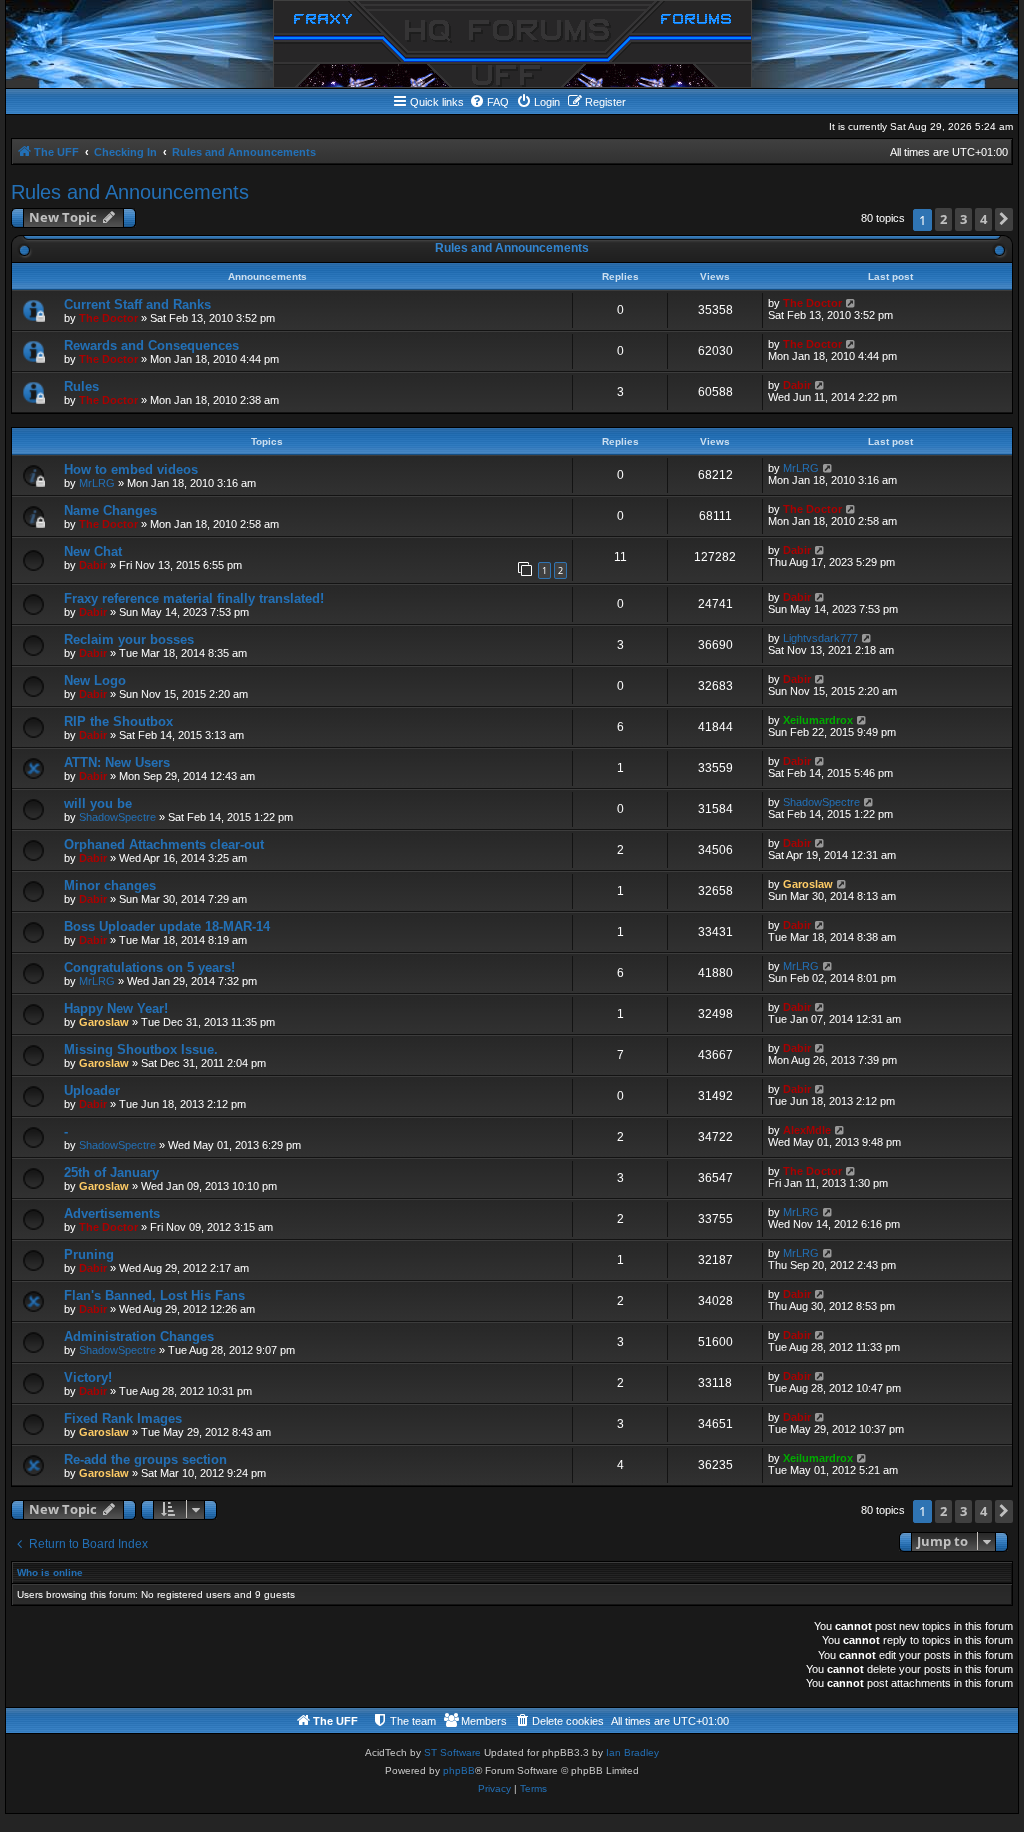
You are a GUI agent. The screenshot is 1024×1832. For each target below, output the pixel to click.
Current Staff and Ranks (137, 304)
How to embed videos (131, 469)
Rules (81, 386)
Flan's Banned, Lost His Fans (154, 1295)
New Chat (93, 551)
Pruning (89, 1254)
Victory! (88, 1377)
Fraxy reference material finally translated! (194, 598)
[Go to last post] (851, 303)
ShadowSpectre (117, 817)
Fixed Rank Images (123, 1418)
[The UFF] (512, 44)
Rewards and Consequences (151, 345)
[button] (1004, 219)
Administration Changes (139, 1336)
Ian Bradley (632, 1752)
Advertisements (112, 1213)
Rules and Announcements (130, 192)
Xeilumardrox (818, 720)
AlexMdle (807, 1130)
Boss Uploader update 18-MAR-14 (167, 926)
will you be (98, 803)
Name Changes (110, 510)
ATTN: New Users (117, 762)
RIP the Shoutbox (118, 721)
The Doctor (108, 318)
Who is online (50, 1572)
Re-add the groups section (145, 1459)
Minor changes (110, 885)
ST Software (452, 1752)
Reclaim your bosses (129, 639)
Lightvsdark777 (820, 638)
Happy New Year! (116, 1008)
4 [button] (983, 219)
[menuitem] (489, 102)
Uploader (92, 1090)
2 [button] (943, 219)
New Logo (95, 680)
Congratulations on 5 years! (149, 967)
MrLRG (97, 483)
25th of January (111, 1172)
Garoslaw (808, 884)
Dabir (797, 385)
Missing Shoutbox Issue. (141, 1049)
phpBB (459, 1770)
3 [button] (963, 219)
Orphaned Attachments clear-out (164, 844)
